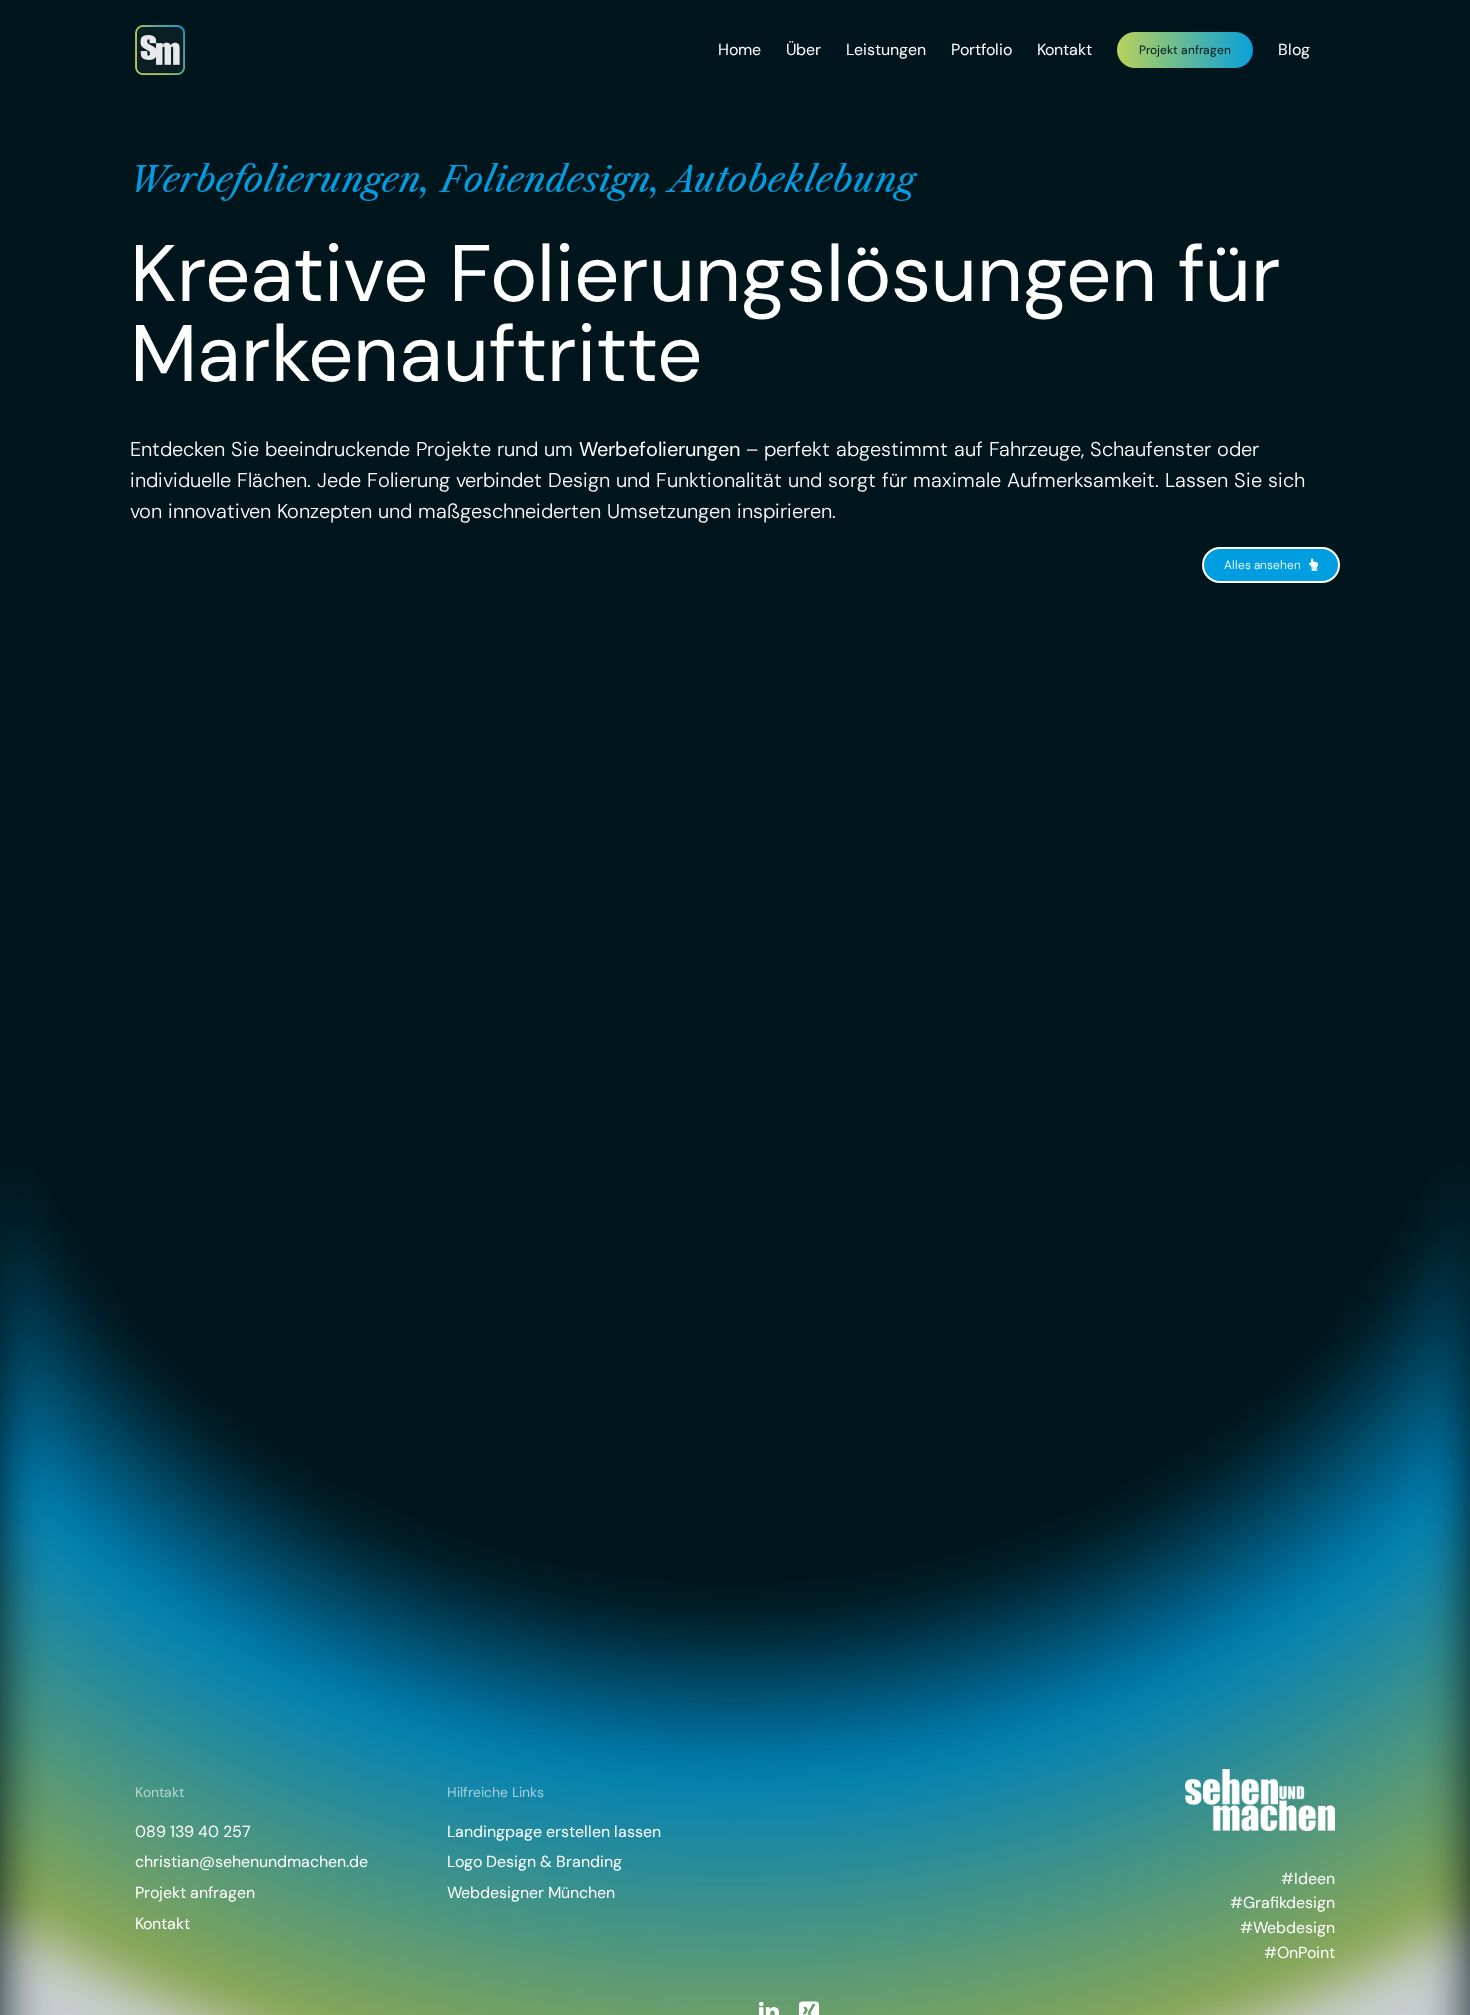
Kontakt (162, 1923)
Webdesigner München (531, 1892)
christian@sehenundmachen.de (251, 1861)
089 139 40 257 (193, 1831)
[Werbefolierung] (430, 889)
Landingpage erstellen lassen (554, 1831)
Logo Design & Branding (534, 1861)
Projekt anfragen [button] (195, 1892)
